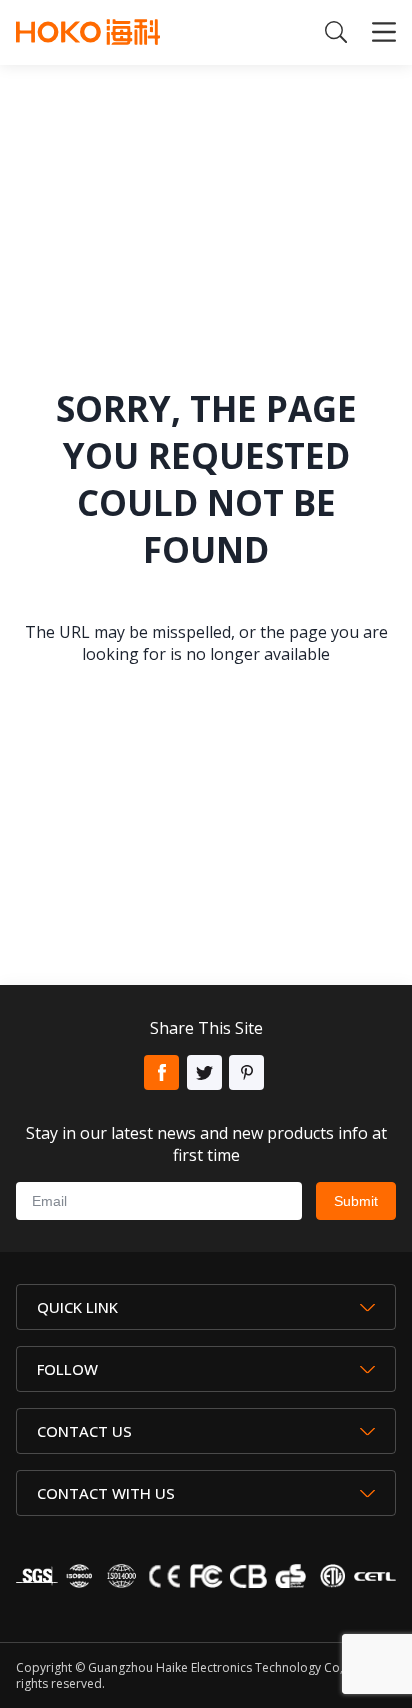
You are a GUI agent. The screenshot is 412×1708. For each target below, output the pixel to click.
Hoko (88, 32)
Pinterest (246, 1072)
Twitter (204, 1072)
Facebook (161, 1072)
